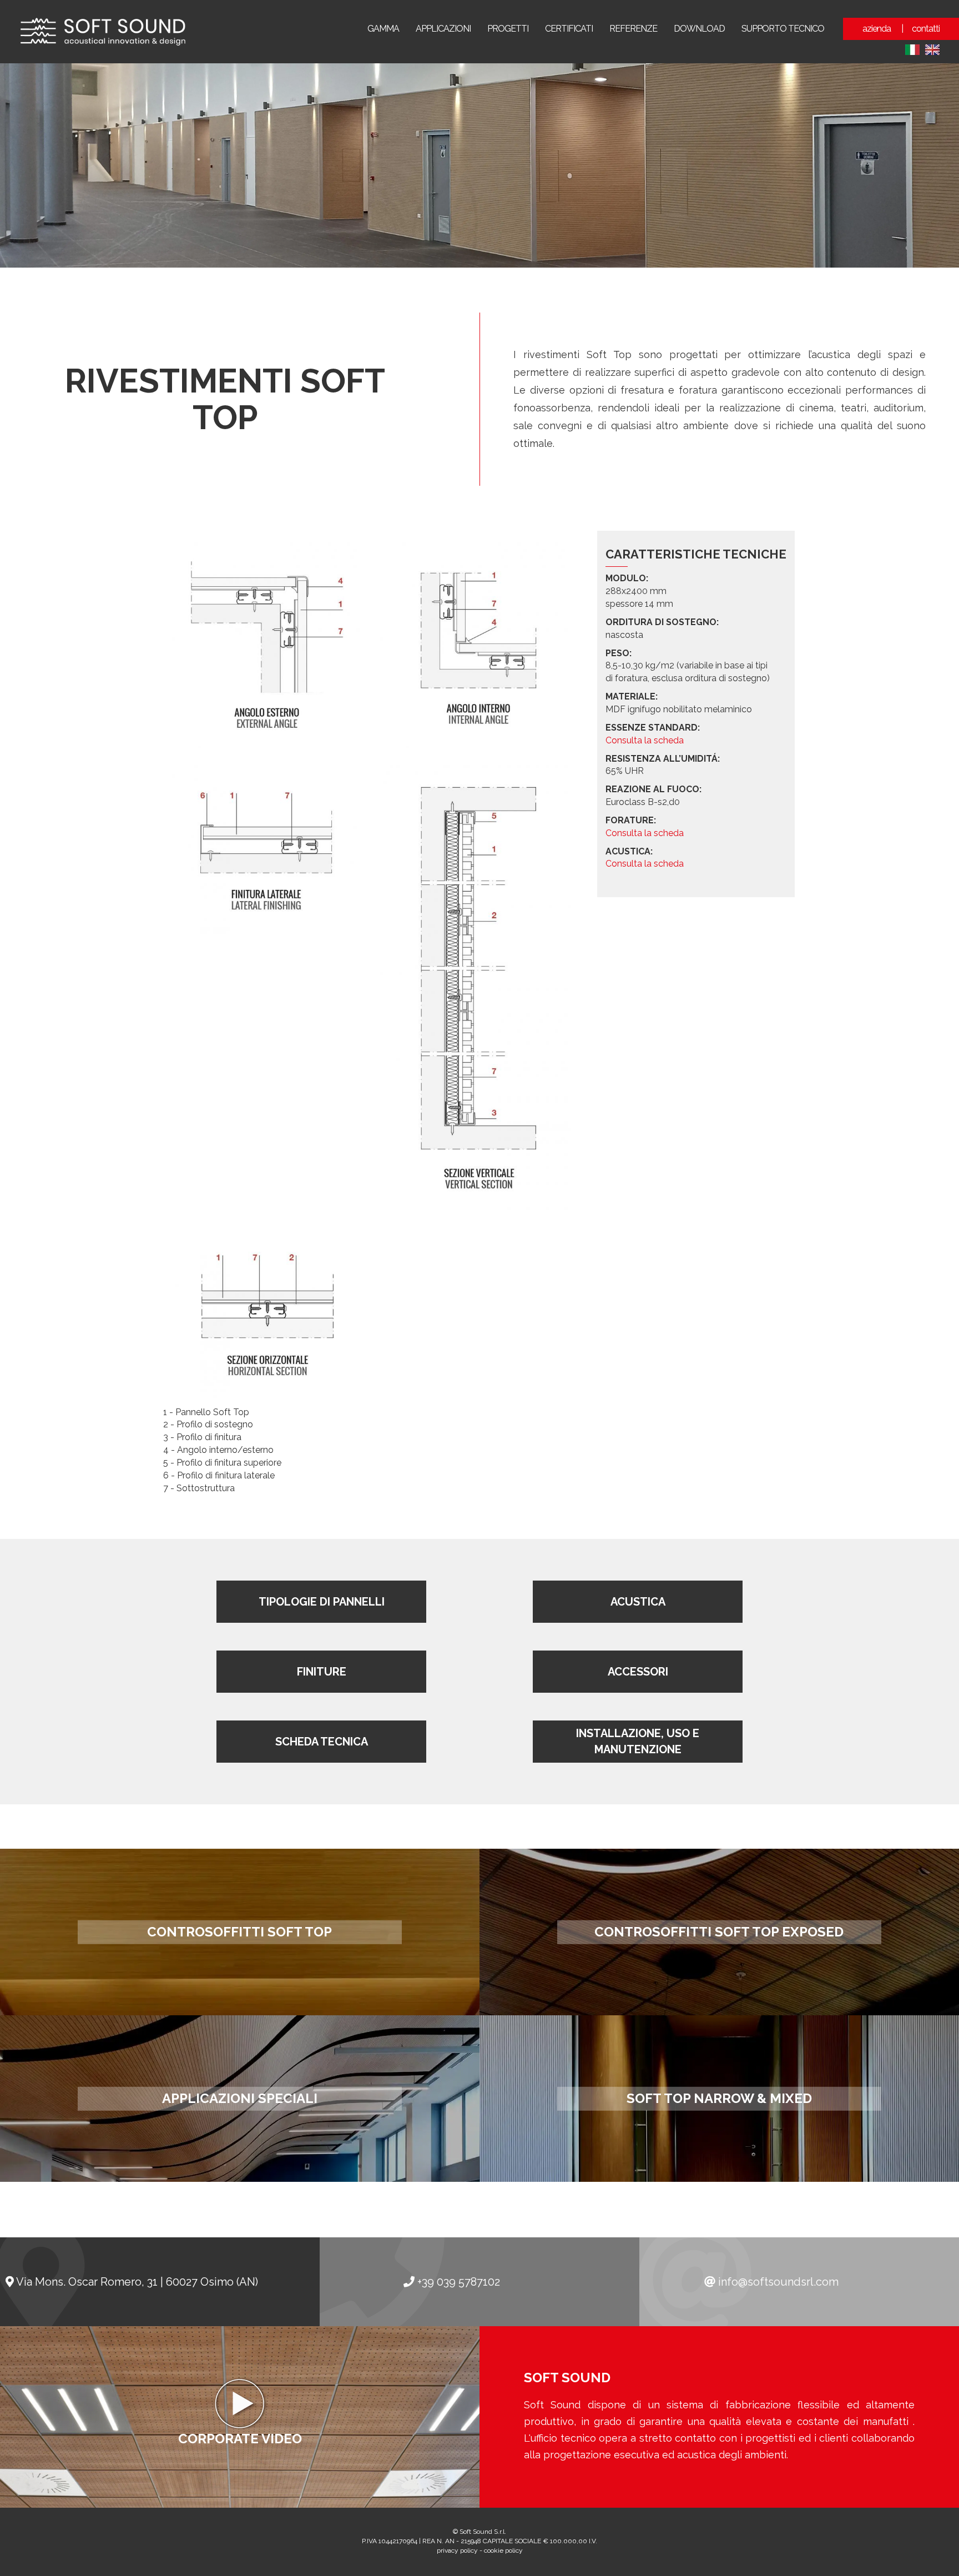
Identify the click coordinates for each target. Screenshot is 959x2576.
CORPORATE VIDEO (240, 2439)
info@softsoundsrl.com (778, 2282)
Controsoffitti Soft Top (239, 1932)
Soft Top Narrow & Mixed (719, 2098)
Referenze (633, 29)
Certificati (569, 29)
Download (699, 29)
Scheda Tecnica (322, 1742)
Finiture (322, 1672)
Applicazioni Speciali (240, 2098)
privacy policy (457, 2550)
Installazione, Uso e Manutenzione (638, 1742)
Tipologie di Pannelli (322, 1602)
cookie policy (503, 2550)
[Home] (101, 32)
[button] (267, 644)
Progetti (508, 29)
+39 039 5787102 (459, 2282)
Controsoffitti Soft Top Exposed (719, 1932)
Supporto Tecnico (783, 29)
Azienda (877, 29)
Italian (912, 50)
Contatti (926, 29)
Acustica (638, 1602)
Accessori (638, 1672)
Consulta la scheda (645, 740)
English (932, 50)
